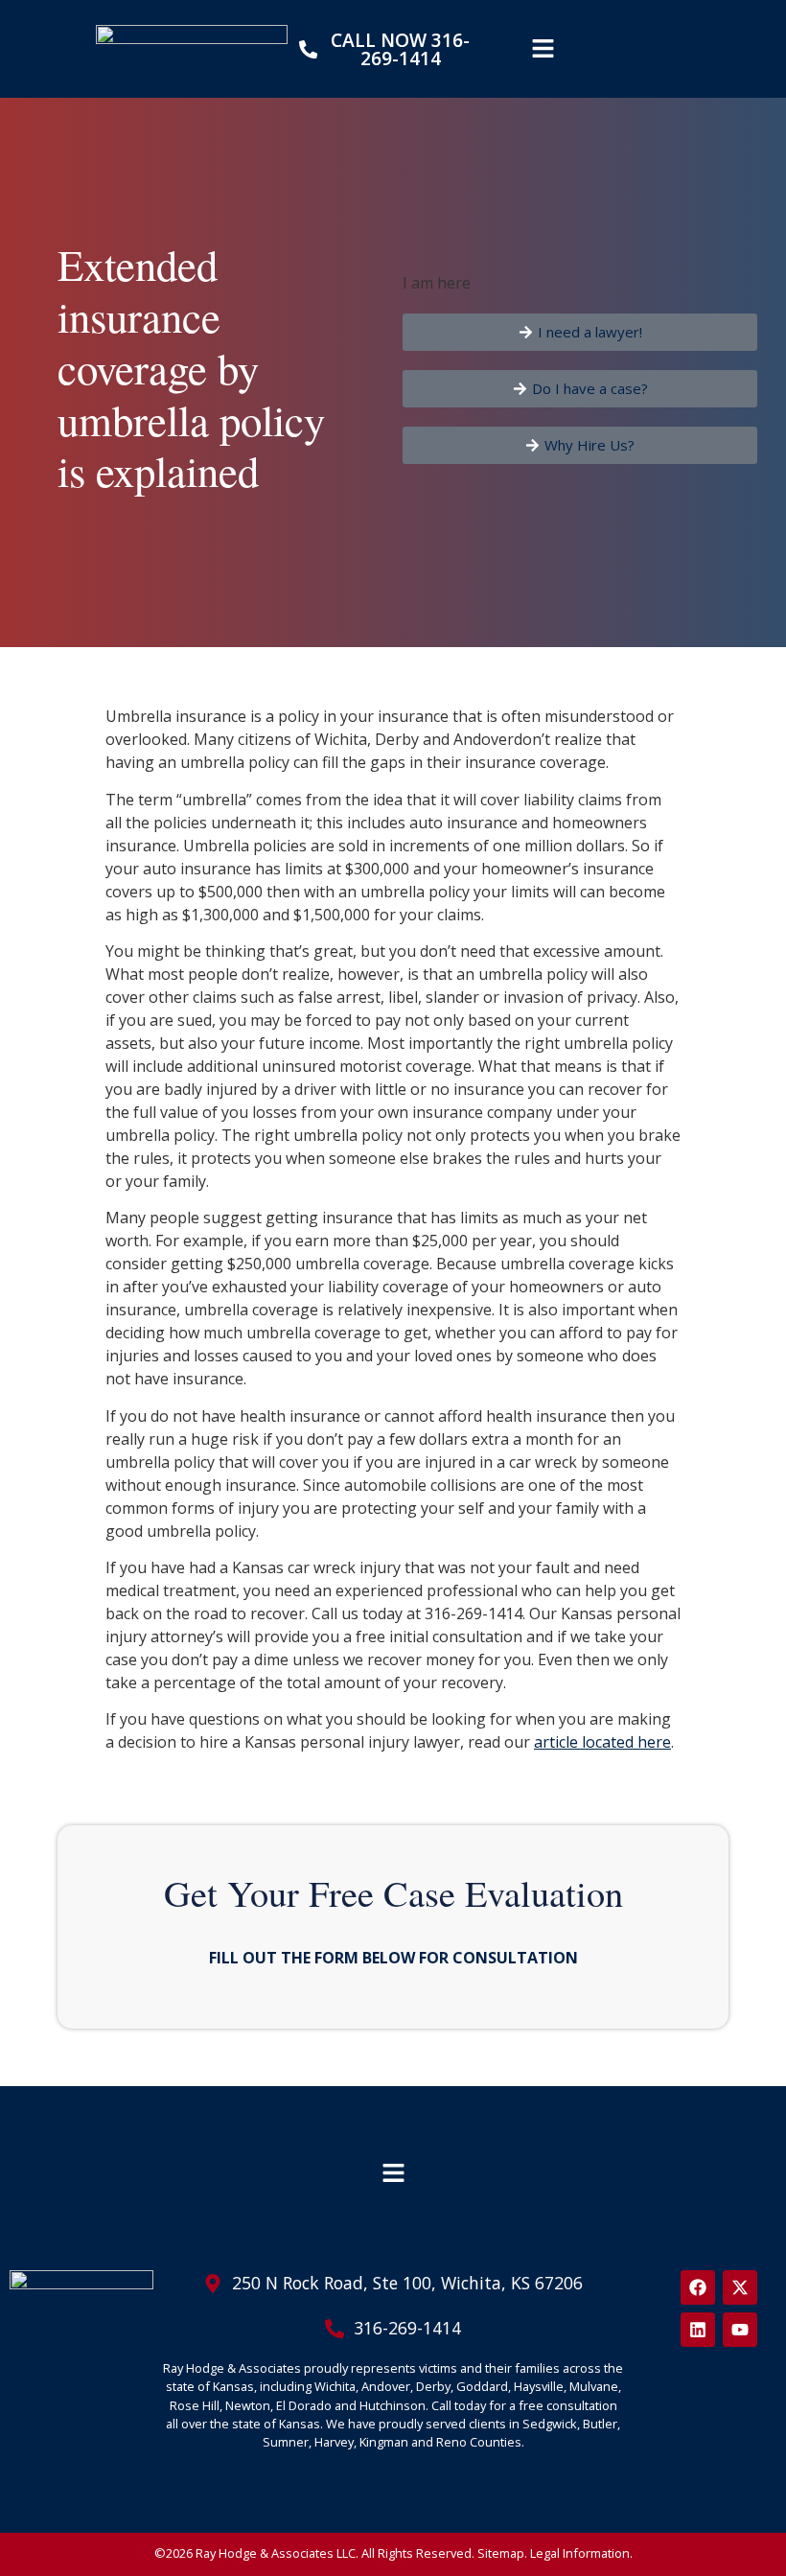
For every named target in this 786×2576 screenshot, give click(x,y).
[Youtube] (740, 2330)
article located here (602, 1742)
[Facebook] (698, 2287)
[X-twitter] (740, 2287)
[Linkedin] (698, 2330)
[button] (543, 49)
